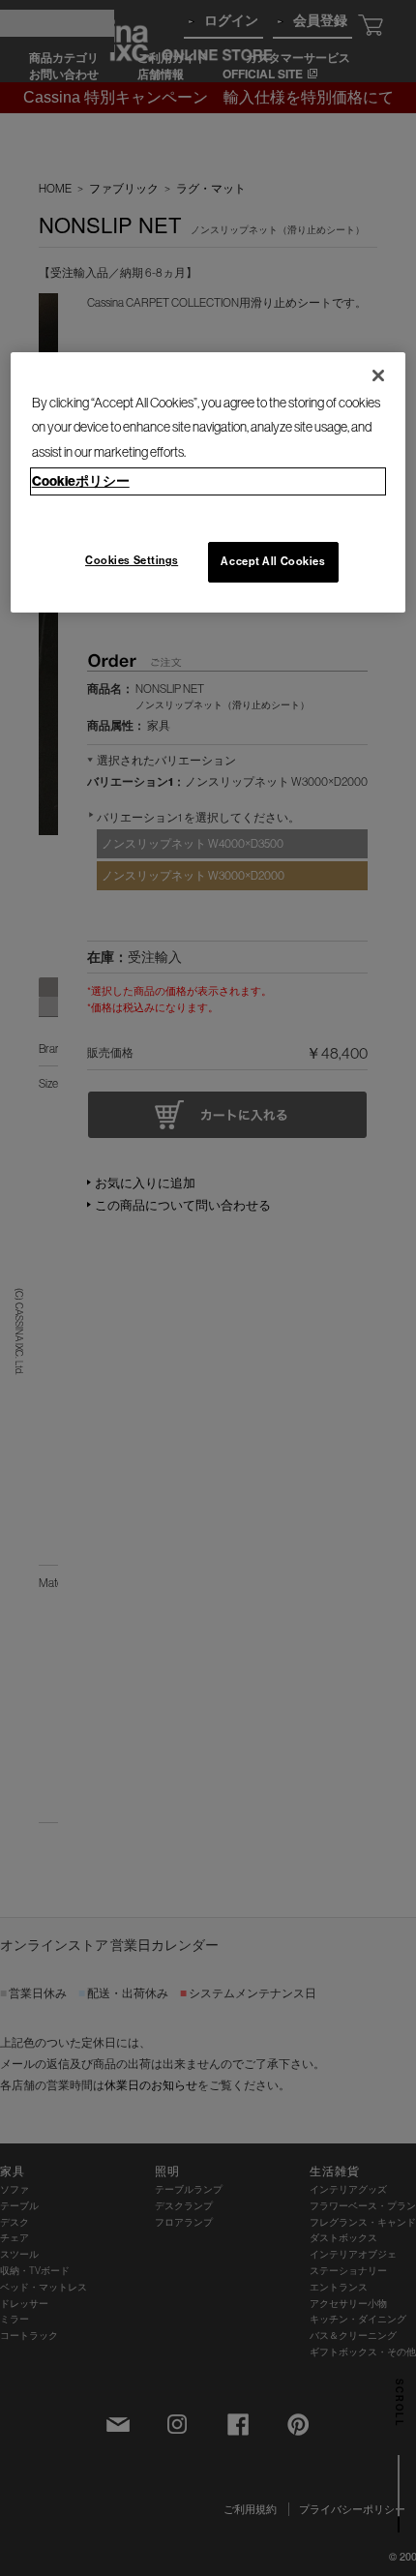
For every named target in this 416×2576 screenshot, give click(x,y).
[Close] (378, 375)
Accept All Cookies (273, 561)
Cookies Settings (132, 560)
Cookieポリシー (81, 481)
